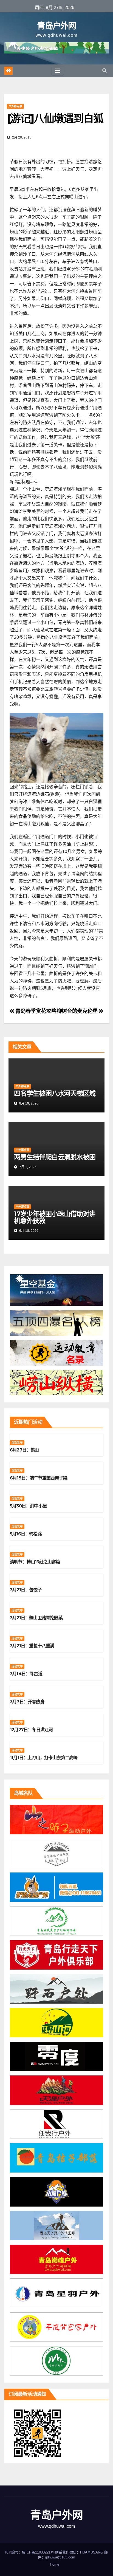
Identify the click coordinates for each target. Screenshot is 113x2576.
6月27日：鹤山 (24, 1450)
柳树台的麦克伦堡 (78, 1011)
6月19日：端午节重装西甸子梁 (39, 1478)
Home (55, 2564)
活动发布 (17, 1443)
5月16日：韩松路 (26, 1534)
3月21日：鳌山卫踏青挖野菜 (36, 1618)
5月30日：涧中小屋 (28, 1506)
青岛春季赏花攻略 (35, 1011)
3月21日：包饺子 (26, 1590)
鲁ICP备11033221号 (38, 2552)
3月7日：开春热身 (27, 1702)
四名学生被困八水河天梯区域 (55, 1093)
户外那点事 (15, 106)
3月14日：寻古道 (26, 1674)
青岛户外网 (56, 26)
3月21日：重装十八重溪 (32, 1646)
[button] (104, 71)
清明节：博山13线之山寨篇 (35, 1562)
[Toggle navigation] (58, 71)
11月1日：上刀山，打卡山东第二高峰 (44, 1758)
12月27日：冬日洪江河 (31, 1730)
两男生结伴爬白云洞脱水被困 (55, 1157)
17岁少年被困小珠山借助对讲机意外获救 (55, 1217)
